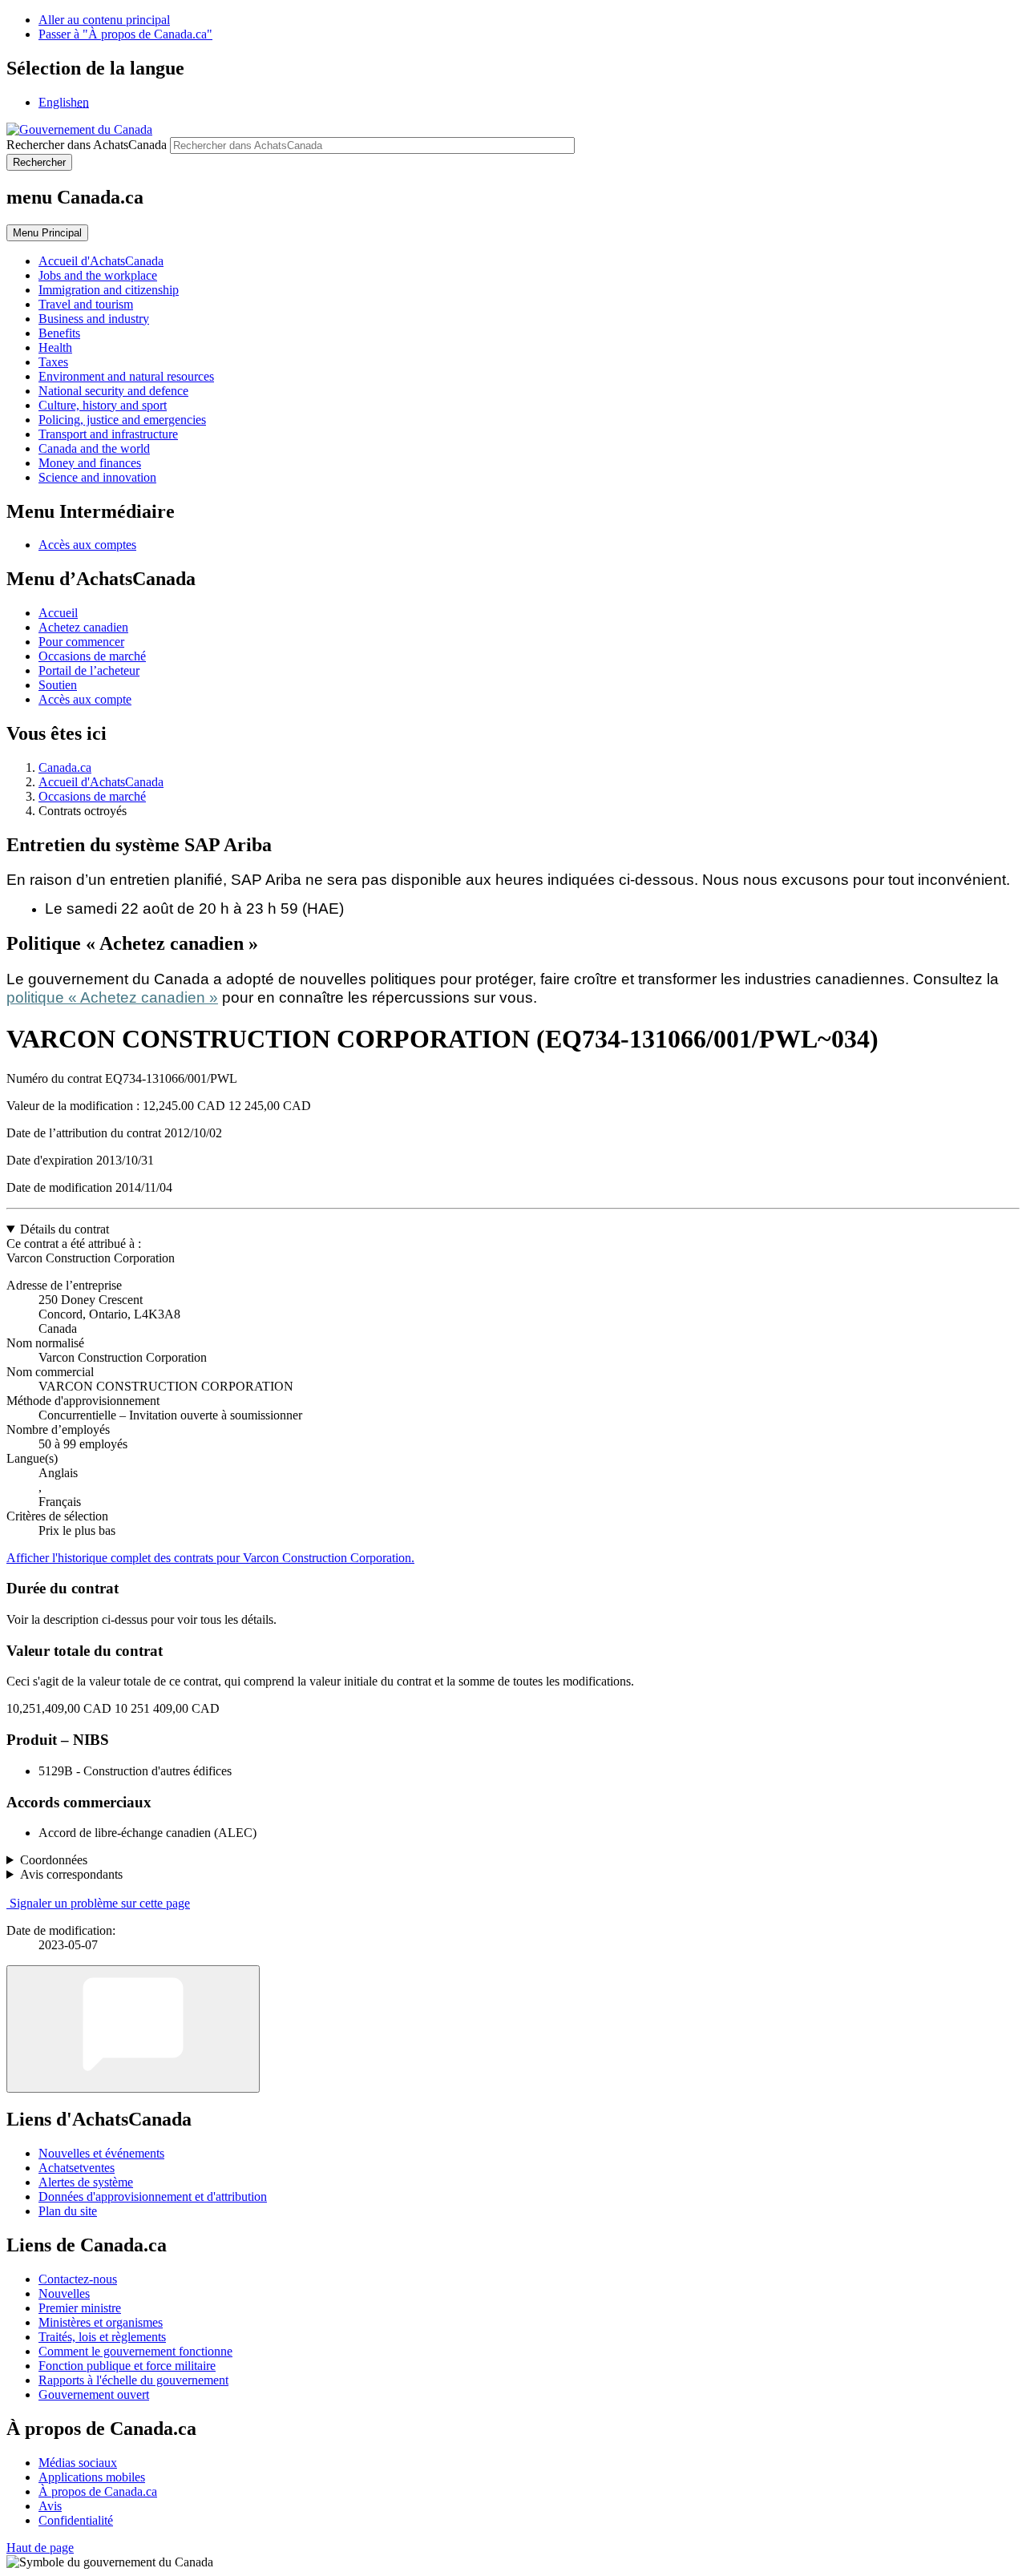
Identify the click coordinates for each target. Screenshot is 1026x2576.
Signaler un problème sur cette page (100, 1903)
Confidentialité (76, 2520)
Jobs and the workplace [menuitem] (98, 275)
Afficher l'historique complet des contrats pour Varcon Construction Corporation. (210, 1558)
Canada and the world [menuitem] (94, 448)
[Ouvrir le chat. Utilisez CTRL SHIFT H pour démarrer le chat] (133, 2029)
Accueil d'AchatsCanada (101, 782)
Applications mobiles (92, 2477)
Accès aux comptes (87, 545)
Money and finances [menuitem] (90, 463)
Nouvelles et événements (101, 2153)
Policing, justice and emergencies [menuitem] (122, 420)
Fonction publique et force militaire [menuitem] (127, 2366)
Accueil (58, 613)
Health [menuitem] (55, 347)
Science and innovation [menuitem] (97, 477)
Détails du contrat (65, 1229)
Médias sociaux (78, 2463)
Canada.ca (65, 767)
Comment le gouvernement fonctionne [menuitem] (135, 2351)
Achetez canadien (83, 627)
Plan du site (68, 2211)
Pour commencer (81, 642)
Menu (47, 233)
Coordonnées (54, 1860)
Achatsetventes (77, 2168)
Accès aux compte (85, 699)
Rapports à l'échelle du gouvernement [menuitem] (133, 2380)
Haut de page (40, 2548)
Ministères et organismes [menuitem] (101, 2322)
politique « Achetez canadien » (112, 997)
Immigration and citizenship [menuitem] (109, 290)
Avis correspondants (71, 1874)
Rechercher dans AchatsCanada (87, 145)
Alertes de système (86, 2182)
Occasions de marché (92, 656)
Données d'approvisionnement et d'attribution (153, 2196)
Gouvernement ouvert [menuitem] (94, 2394)
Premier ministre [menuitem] (80, 2308)
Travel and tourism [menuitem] (86, 304)
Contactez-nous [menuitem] (78, 2279)
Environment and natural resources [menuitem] (126, 376)
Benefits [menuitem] (59, 333)
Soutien (58, 685)
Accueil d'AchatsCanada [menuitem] (101, 261)
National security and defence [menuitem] (113, 391)
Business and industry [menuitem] (94, 319)
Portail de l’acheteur (89, 670)
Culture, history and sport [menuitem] (103, 405)
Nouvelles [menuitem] (64, 2293)
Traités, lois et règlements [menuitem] (102, 2337)
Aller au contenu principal (104, 20)
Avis (50, 2506)
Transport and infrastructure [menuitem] (108, 434)
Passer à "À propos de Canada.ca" (125, 34)
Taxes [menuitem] (53, 362)
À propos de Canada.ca (98, 2491)
